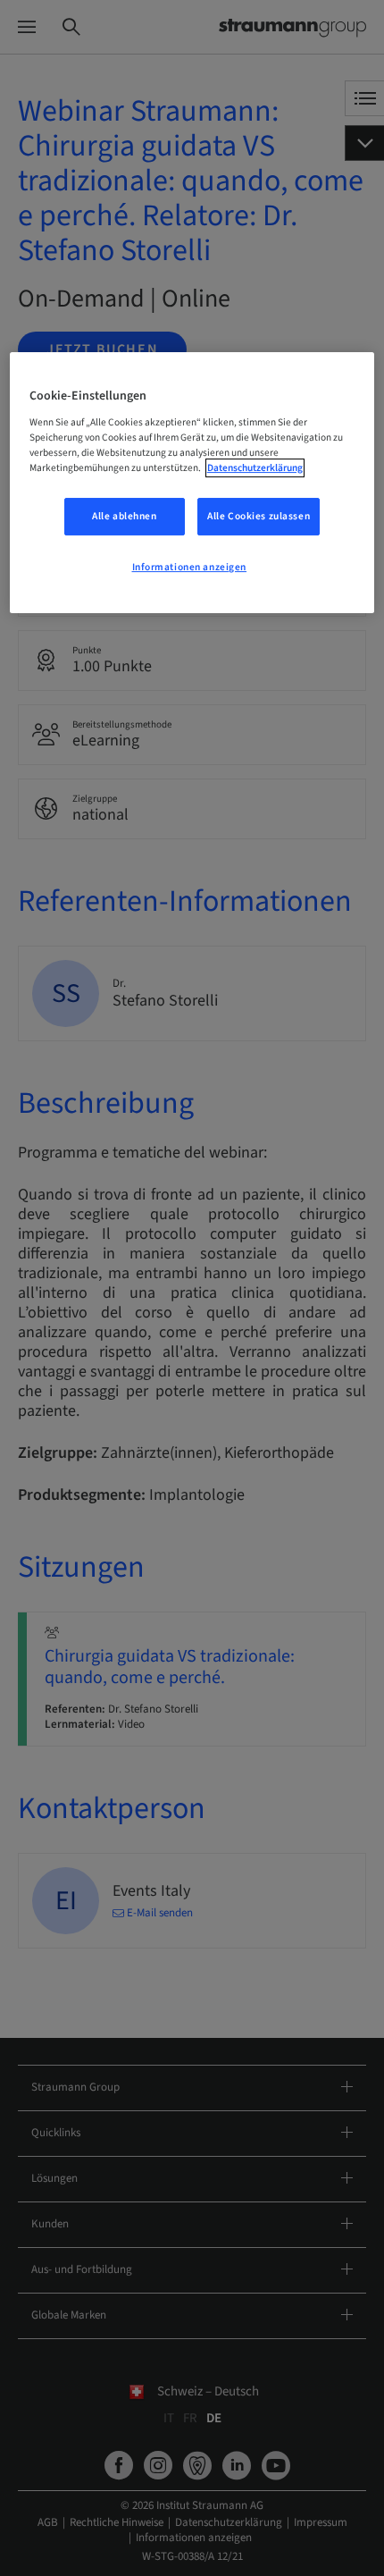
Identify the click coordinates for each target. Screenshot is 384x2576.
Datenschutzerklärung (255, 468)
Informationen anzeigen (190, 567)
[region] (192, 483)
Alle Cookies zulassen (259, 516)
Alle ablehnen (124, 516)
